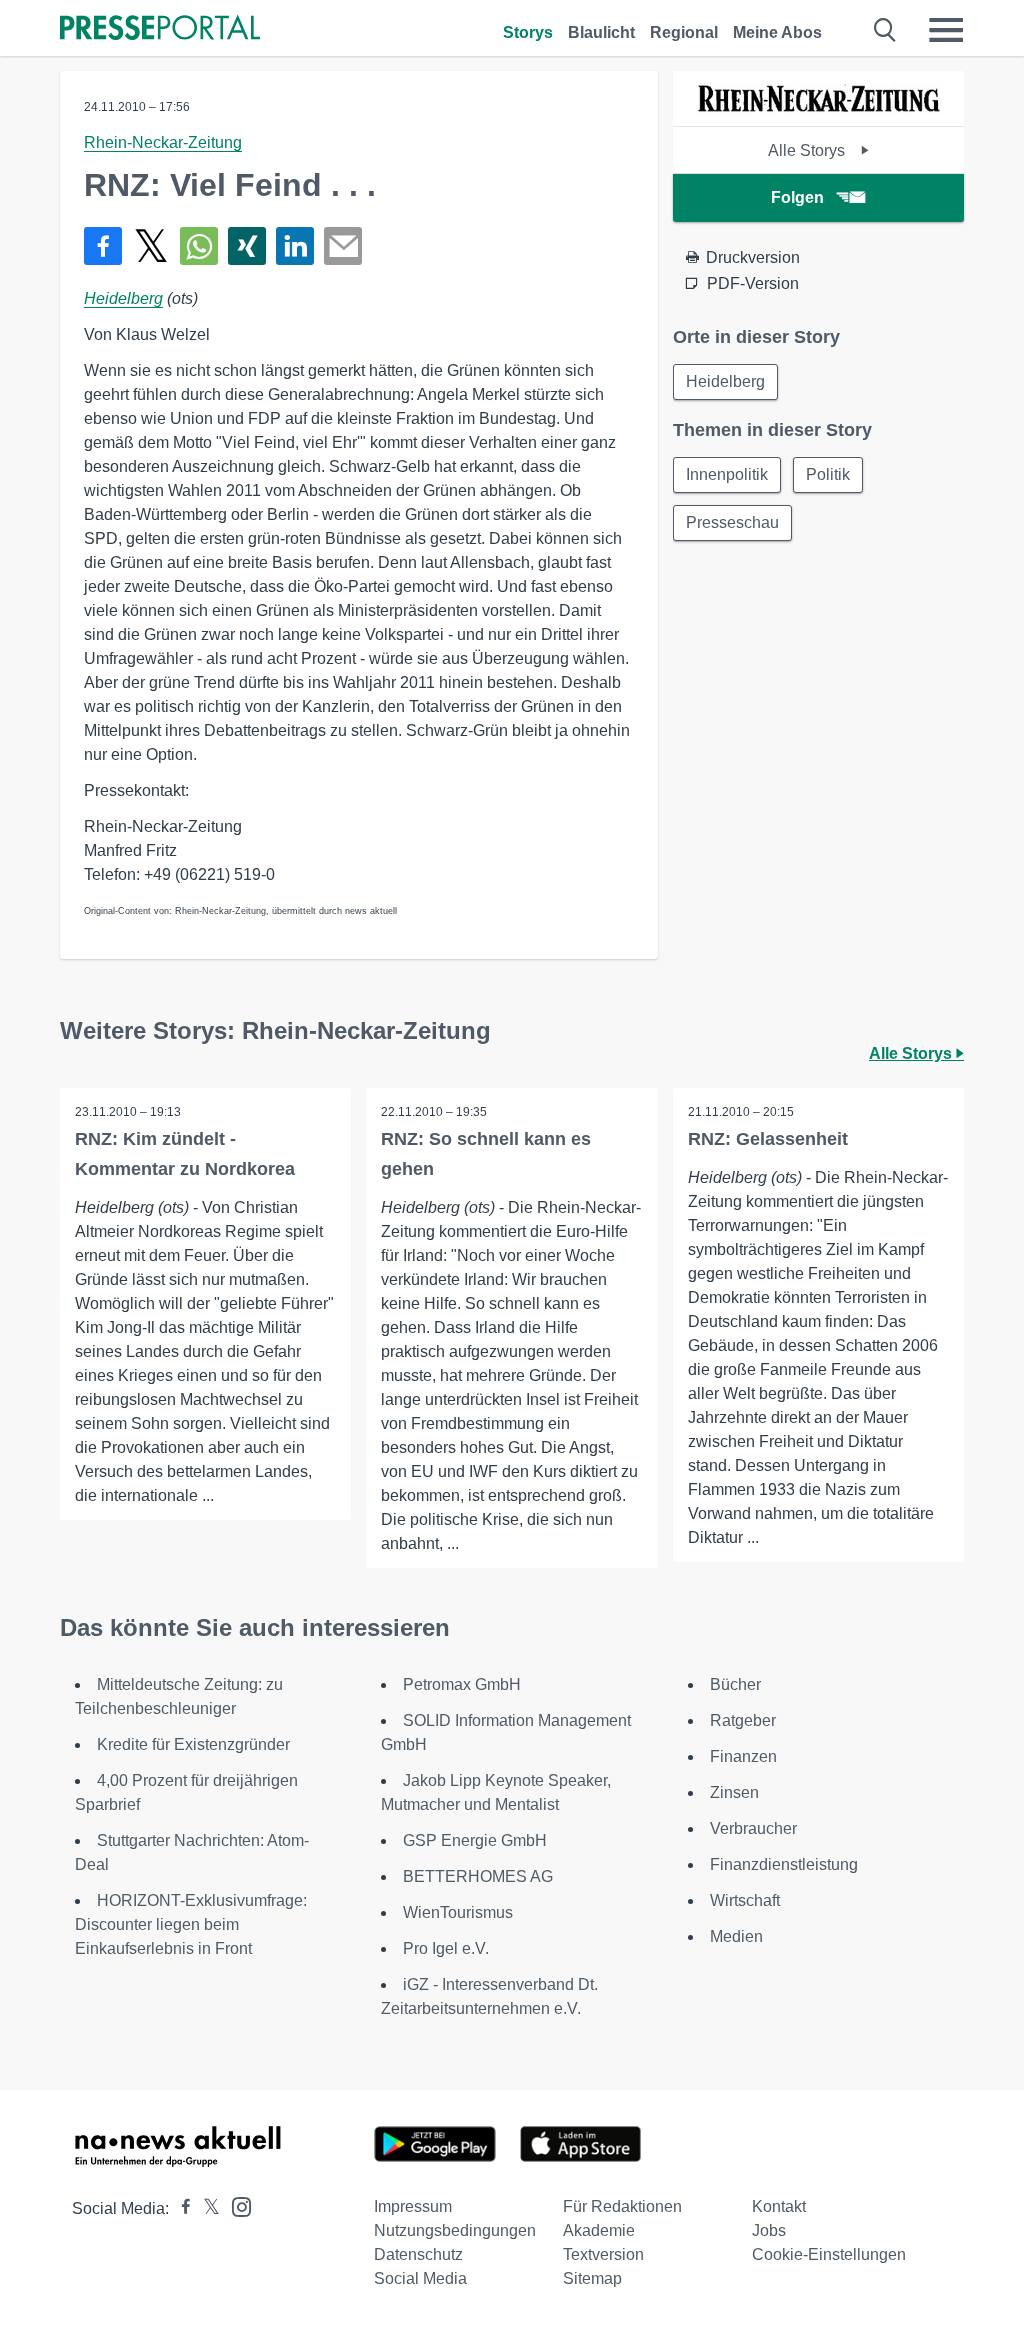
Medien (736, 1936)
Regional (684, 32)
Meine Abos (777, 32)
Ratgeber (743, 1720)
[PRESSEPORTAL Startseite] (160, 29)
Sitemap (592, 2278)
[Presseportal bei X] (205, 2208)
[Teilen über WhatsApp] (199, 246)
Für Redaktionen (622, 2206)
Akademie (599, 2230)
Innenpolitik (727, 474)
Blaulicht (601, 32)
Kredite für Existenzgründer (193, 1744)
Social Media (420, 2278)
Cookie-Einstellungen (829, 2254)
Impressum (413, 2206)
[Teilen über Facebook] (103, 246)
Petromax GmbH (462, 1684)
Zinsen (734, 1792)
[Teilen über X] (151, 246)
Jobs (769, 2230)
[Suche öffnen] (885, 30)
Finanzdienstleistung (784, 1864)
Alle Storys (808, 150)
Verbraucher (753, 1828)
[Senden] (343, 246)
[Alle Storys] (818, 108)
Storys (528, 32)
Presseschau (732, 522)
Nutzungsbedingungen (455, 2230)
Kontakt (779, 2206)
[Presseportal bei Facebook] (180, 2208)
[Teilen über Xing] (247, 246)
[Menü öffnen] (946, 30)
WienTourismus (458, 1912)
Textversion (603, 2254)
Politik (828, 474)
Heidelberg (123, 298)
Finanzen (743, 1756)
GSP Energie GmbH (475, 1840)
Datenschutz (418, 2254)
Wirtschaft (745, 1900)
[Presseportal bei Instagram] (235, 2205)
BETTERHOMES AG (478, 1876)
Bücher (735, 1684)
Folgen (797, 197)
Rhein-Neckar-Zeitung (163, 142)
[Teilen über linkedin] (295, 246)
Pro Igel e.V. (446, 1948)
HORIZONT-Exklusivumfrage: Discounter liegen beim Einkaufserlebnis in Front (191, 1924)
